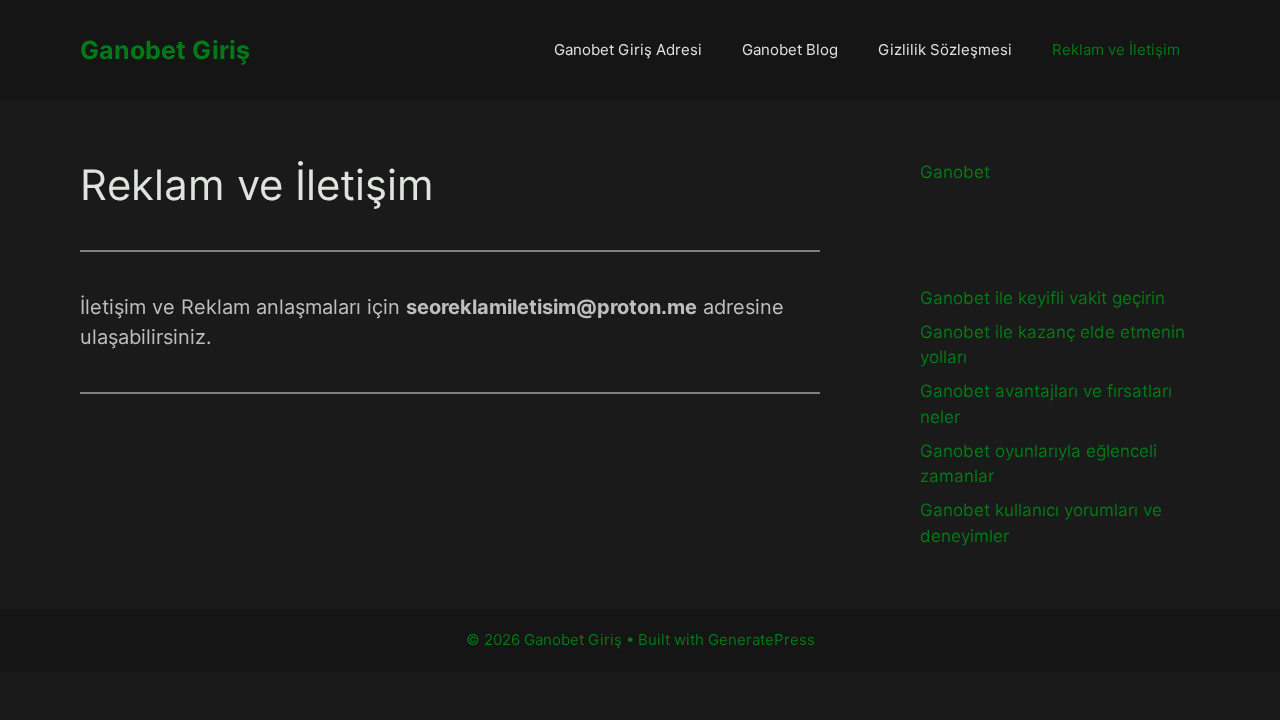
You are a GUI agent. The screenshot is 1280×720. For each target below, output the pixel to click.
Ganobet (955, 172)
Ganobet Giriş (165, 50)
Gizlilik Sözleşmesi (945, 49)
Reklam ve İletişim (1116, 49)
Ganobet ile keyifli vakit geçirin (1042, 298)
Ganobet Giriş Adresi (628, 49)
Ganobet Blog (790, 49)
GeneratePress (761, 639)
